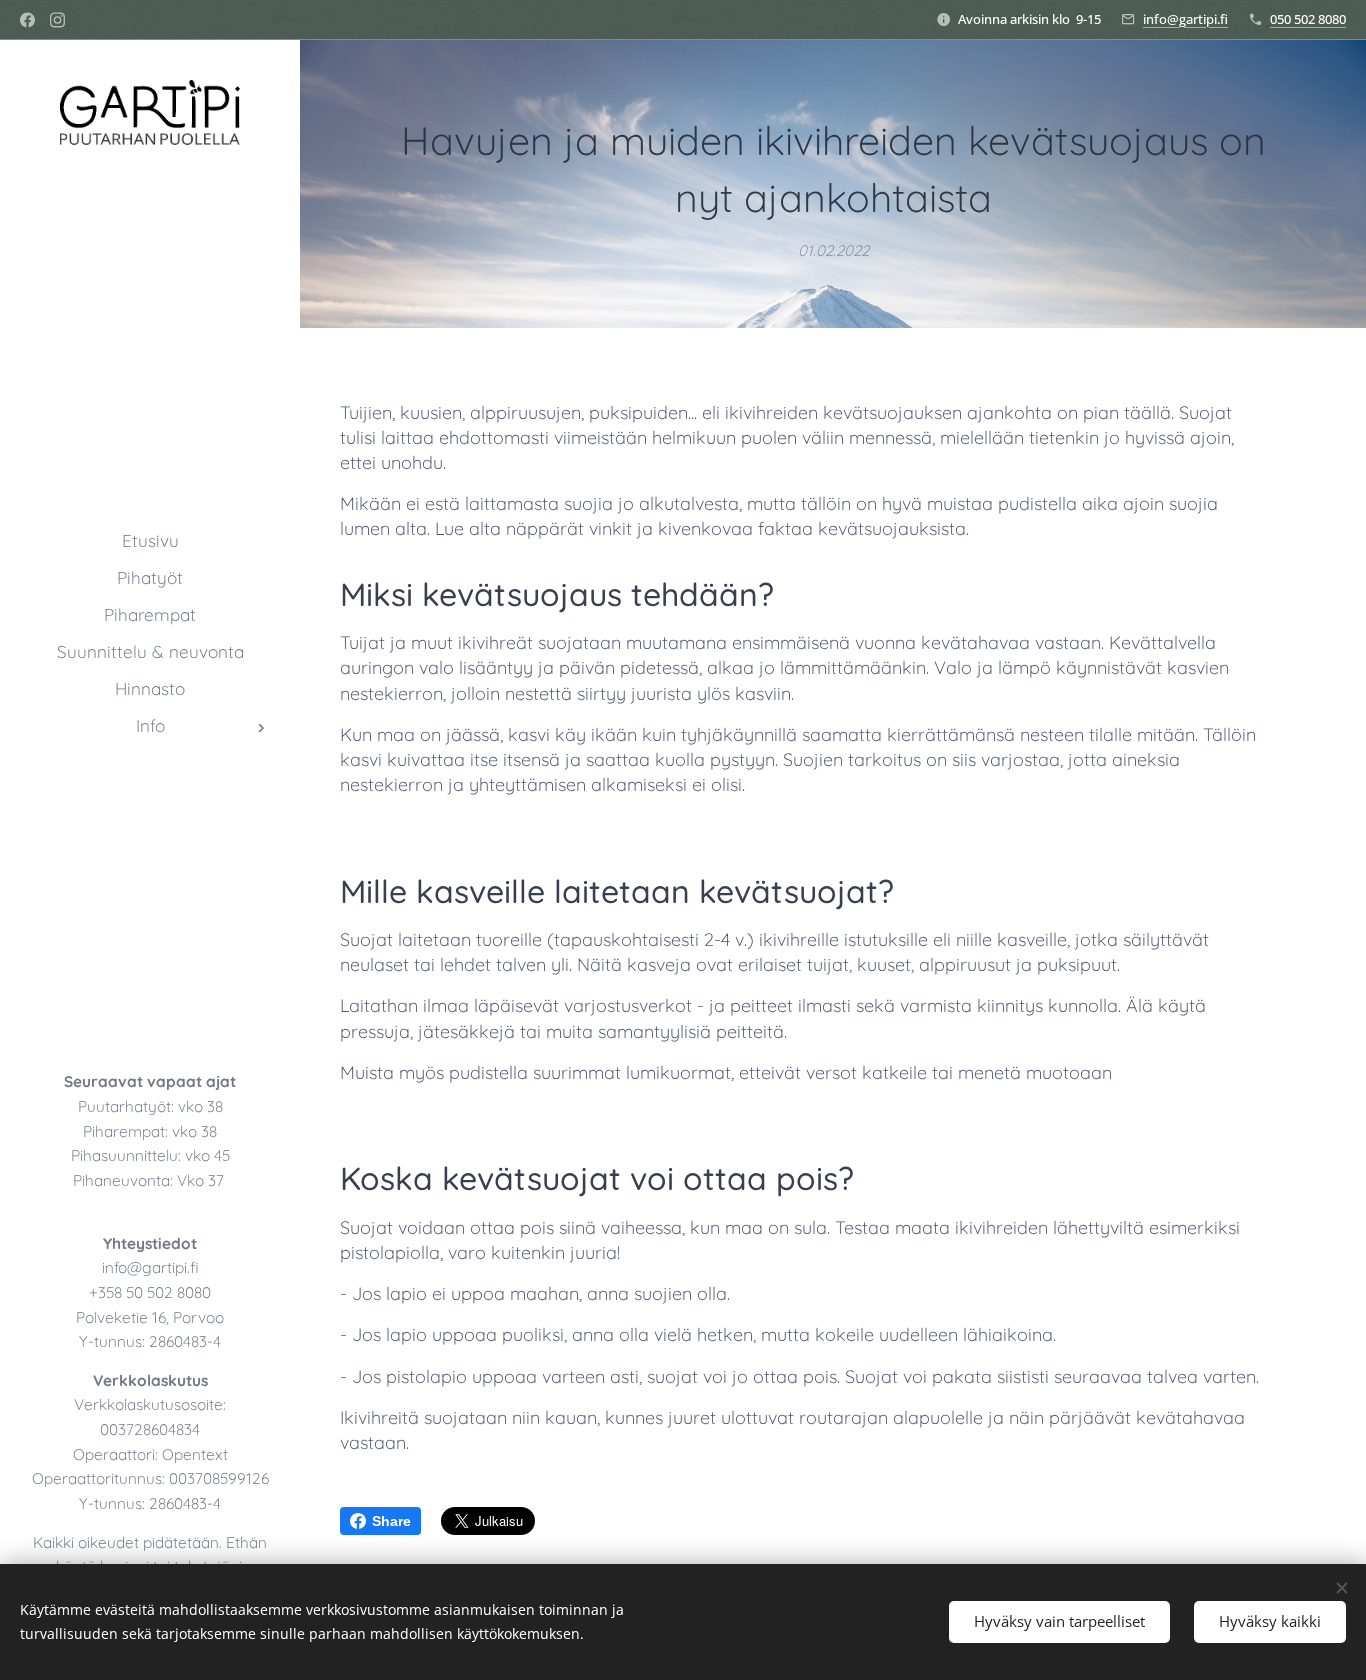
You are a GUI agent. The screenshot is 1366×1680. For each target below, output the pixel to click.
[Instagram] (57, 20)
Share (391, 1521)
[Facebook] (27, 20)
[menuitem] (150, 540)
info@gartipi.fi (1185, 19)
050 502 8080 (1308, 19)
